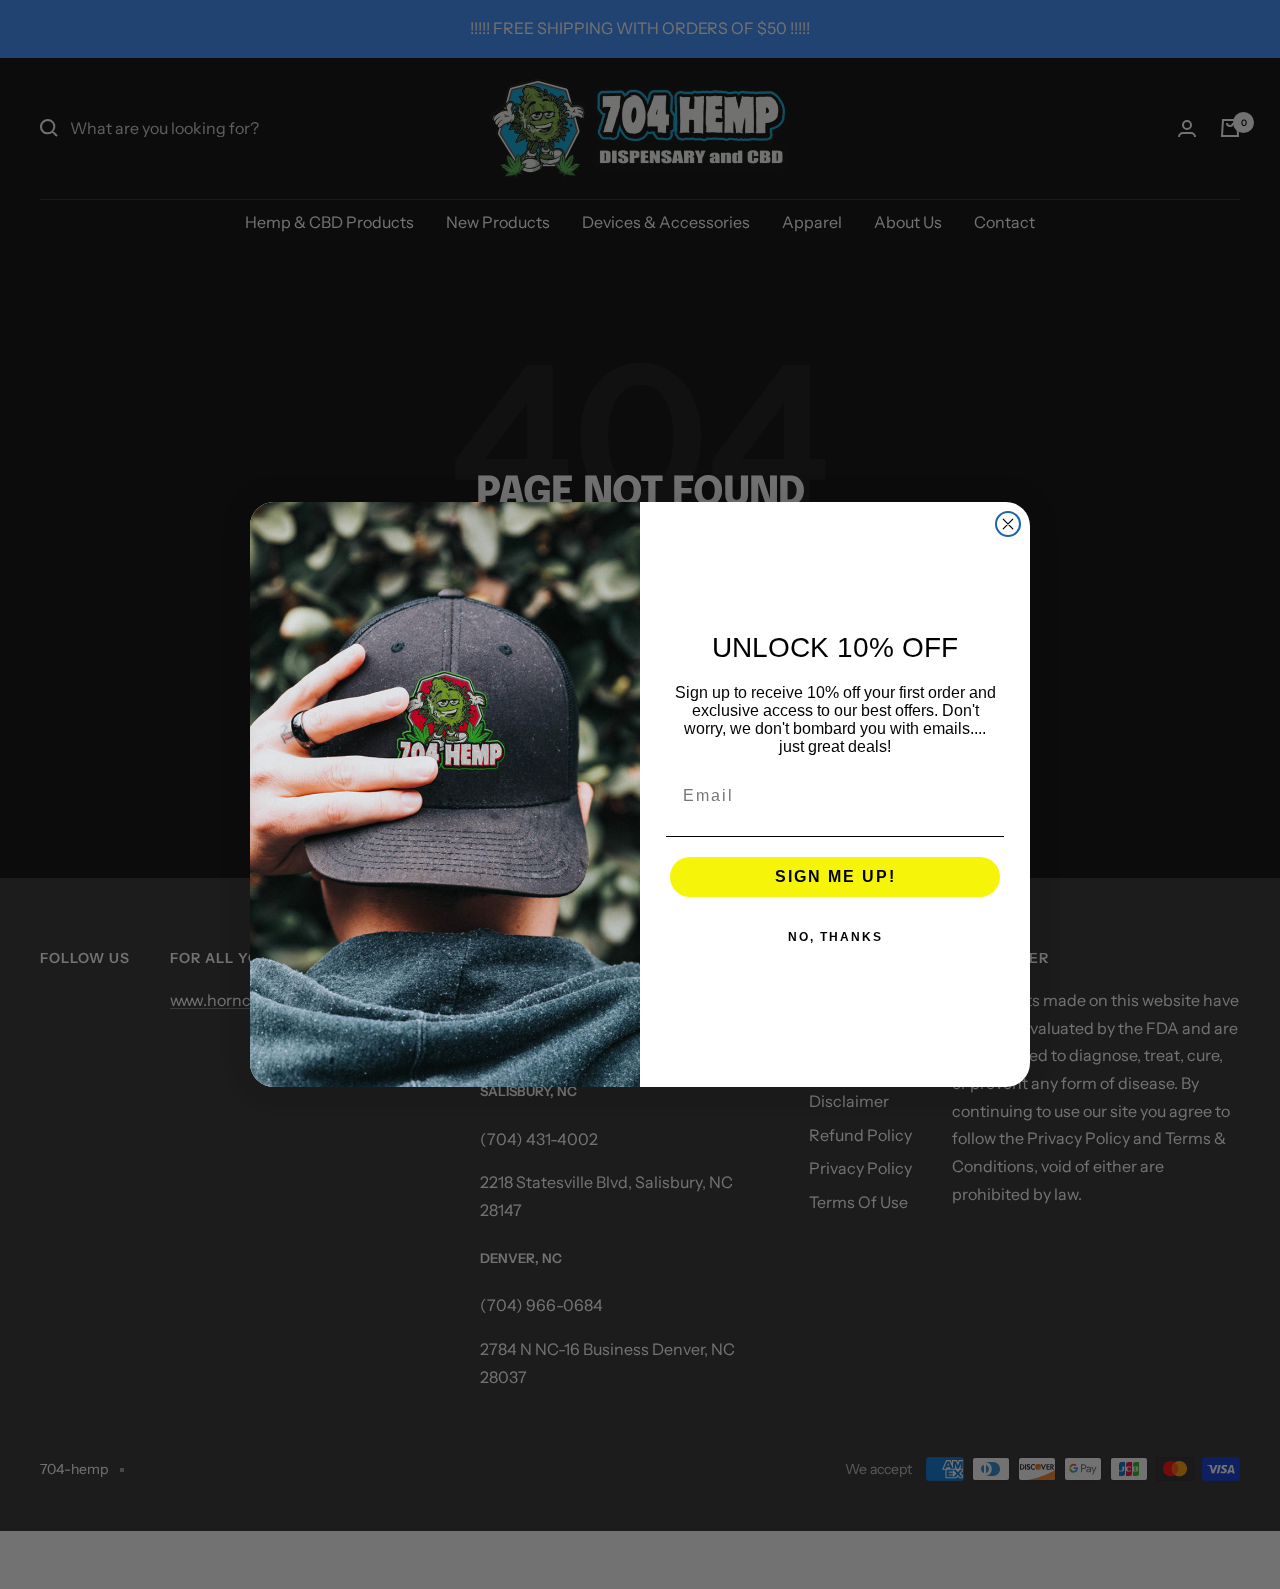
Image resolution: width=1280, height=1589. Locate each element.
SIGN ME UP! (835, 876)
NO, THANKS (835, 937)
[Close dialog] (1008, 524)
